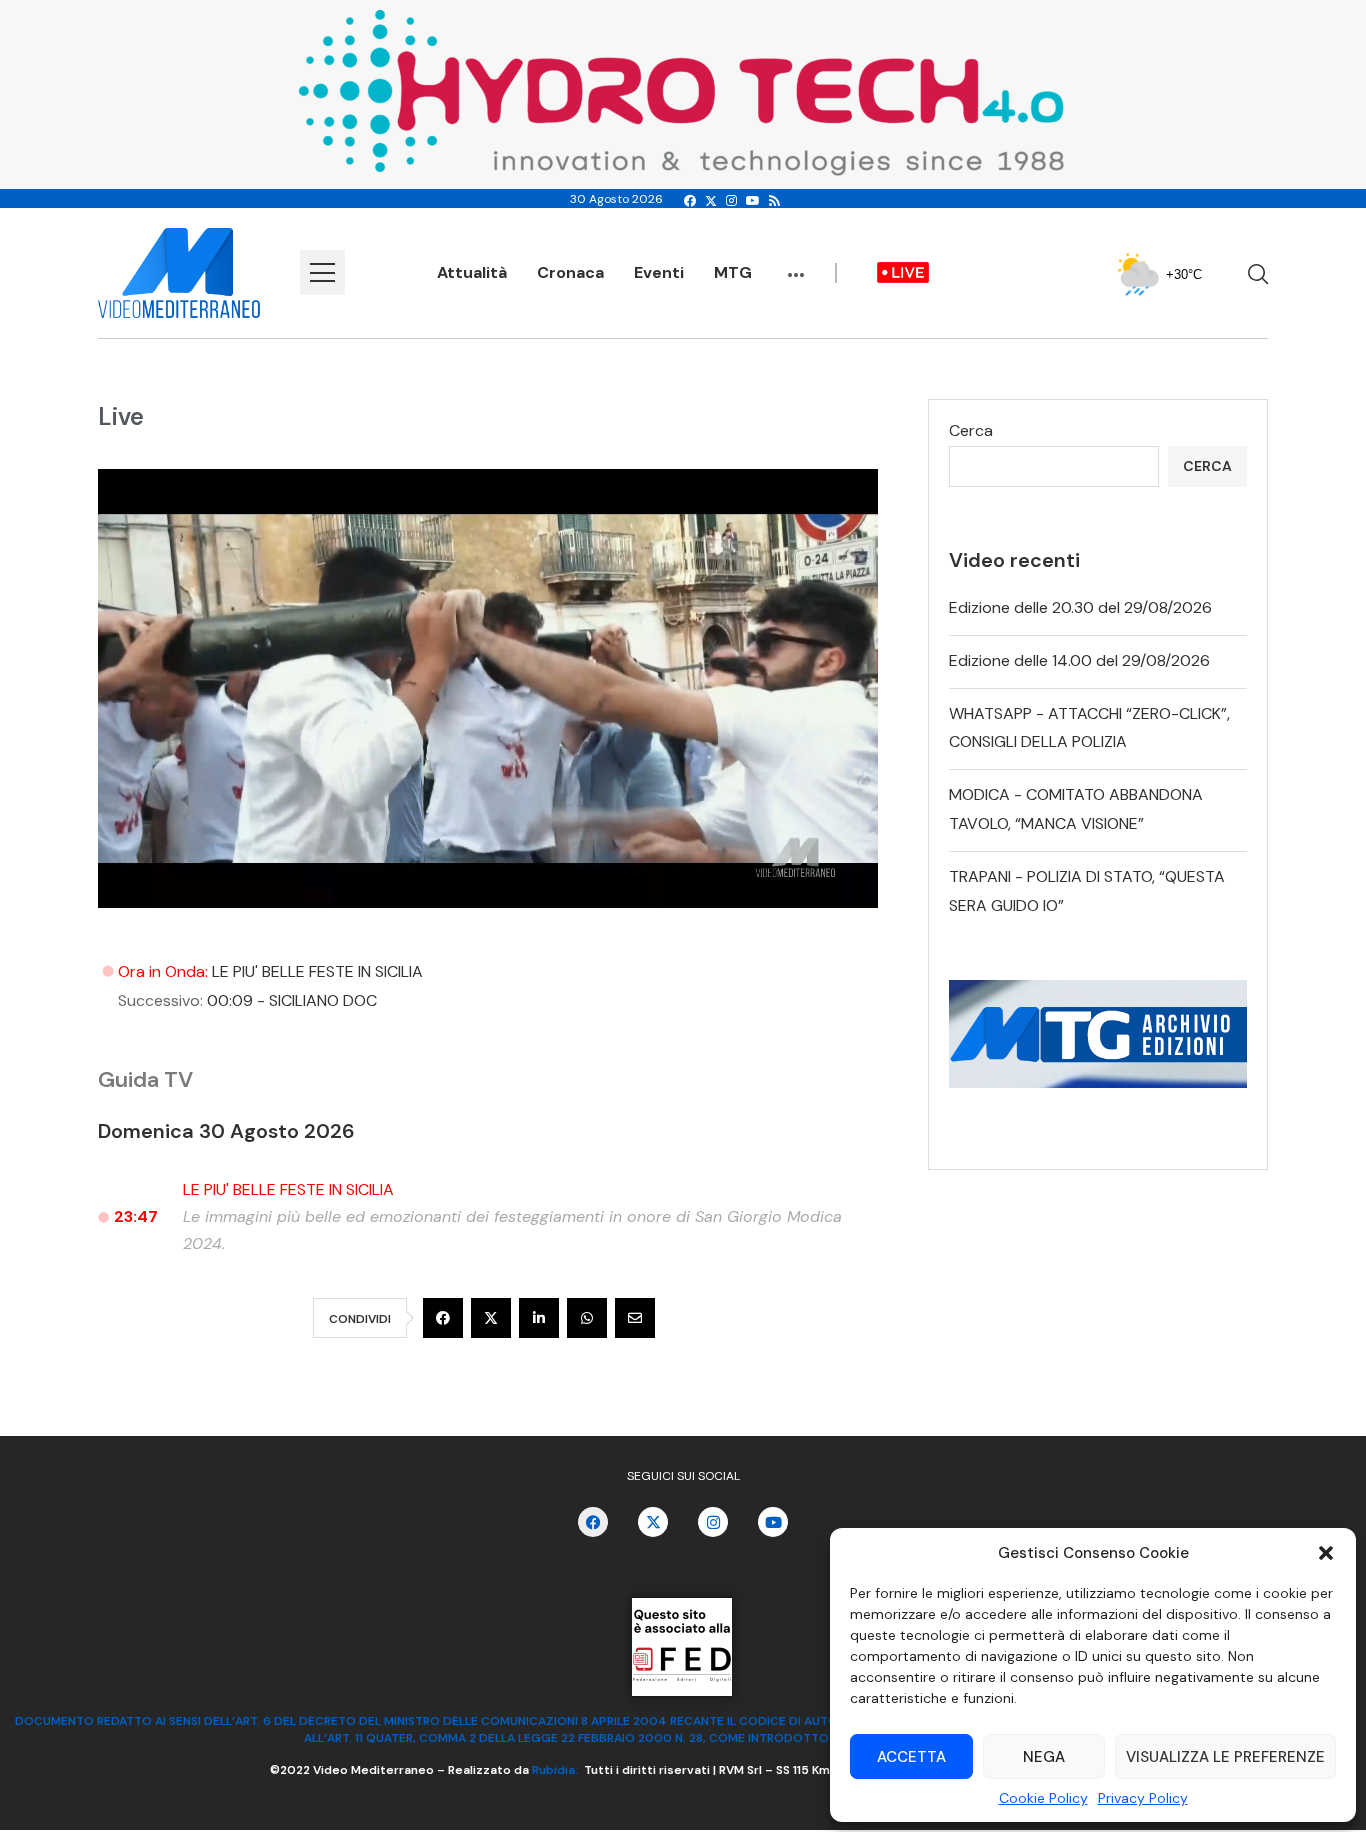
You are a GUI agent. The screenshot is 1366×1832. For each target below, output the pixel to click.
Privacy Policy (1143, 1798)
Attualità (472, 272)
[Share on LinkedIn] (539, 1318)
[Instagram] (731, 201)
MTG (733, 272)
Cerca (971, 430)
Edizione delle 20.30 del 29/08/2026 (1080, 607)
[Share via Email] (635, 1318)
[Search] (1258, 274)
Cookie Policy (1043, 1798)
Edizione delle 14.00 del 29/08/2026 (1079, 660)
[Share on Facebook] (443, 1318)
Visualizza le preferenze (1225, 1757)
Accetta (911, 1757)
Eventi (659, 272)
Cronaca (570, 272)
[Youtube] (753, 201)
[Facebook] (690, 201)
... (796, 265)
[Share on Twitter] (491, 1318)
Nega (1044, 1757)
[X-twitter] (653, 1522)
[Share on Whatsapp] (587, 1318)
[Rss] (774, 201)
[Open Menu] (322, 272)
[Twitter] (711, 201)
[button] (1326, 1553)
